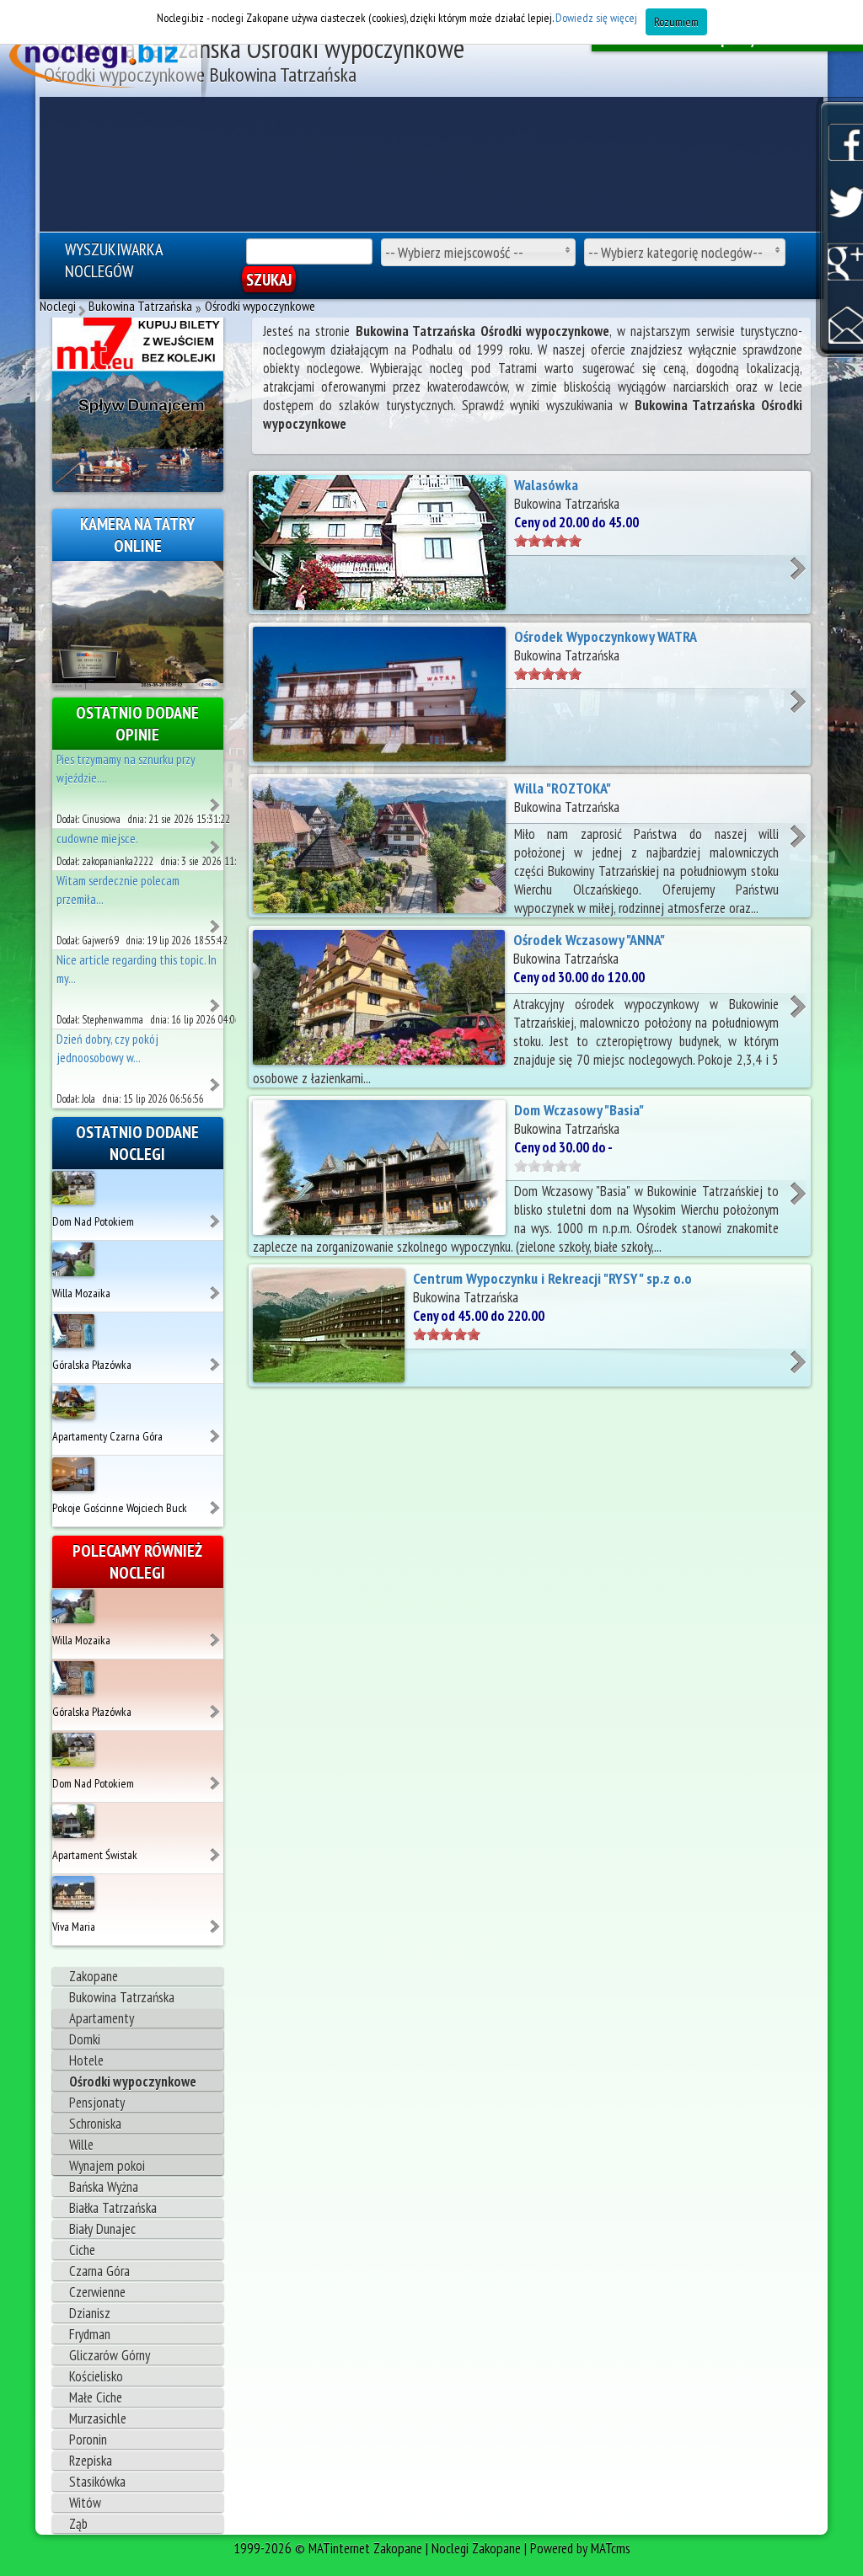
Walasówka (546, 485)
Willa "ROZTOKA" (563, 788)
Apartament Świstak (95, 1855)
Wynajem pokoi (107, 2166)
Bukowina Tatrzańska (122, 1997)
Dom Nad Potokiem (93, 1221)
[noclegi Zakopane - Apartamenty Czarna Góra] (216, 1430)
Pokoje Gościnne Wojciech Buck (120, 1508)
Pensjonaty (97, 2103)
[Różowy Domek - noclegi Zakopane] (216, 920)
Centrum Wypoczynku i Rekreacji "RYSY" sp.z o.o (552, 1278)
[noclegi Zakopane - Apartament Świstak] (216, 1848)
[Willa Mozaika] (73, 1258)
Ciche (82, 2250)
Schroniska (95, 2124)
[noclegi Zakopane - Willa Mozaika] (216, 1286)
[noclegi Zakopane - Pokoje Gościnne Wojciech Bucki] (216, 1501)
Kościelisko (96, 2376)
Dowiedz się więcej (596, 18)
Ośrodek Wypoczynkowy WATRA (606, 636)
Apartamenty (102, 2018)
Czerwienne (97, 2292)
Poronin (88, 2440)
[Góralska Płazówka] (73, 1329)
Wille (81, 2145)
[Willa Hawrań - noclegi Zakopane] (216, 799)
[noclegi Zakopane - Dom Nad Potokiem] (216, 1215)
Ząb (78, 2524)
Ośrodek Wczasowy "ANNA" (589, 940)
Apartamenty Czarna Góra (107, 1436)
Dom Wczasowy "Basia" (579, 1110)
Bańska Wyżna (104, 2187)
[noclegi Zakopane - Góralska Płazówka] (216, 1358)
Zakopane (94, 1976)
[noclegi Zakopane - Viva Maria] (216, 1920)
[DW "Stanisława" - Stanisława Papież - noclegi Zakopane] (216, 999)
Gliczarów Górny (110, 2355)
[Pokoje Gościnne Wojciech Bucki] (73, 1472)
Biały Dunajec (102, 2229)
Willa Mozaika (81, 1293)
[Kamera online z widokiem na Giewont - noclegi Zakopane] (138, 623)
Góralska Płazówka (92, 1365)
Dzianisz (90, 2313)
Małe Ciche (96, 2397)
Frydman (90, 2334)
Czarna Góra (99, 2271)
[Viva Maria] (73, 1891)
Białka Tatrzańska (113, 2208)
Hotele (86, 2060)
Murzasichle (98, 2418)
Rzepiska (91, 2461)
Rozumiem (676, 22)
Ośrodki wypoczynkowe (133, 2082)
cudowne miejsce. (97, 839)
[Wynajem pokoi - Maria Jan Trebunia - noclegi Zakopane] (216, 841)
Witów (85, 2503)
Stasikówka (97, 2482)
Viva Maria (74, 1927)
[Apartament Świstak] (73, 1820)
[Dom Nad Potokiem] (73, 1186)
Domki (85, 2039)
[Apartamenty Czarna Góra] (73, 1401)
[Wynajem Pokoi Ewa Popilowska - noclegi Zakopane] (216, 1078)
